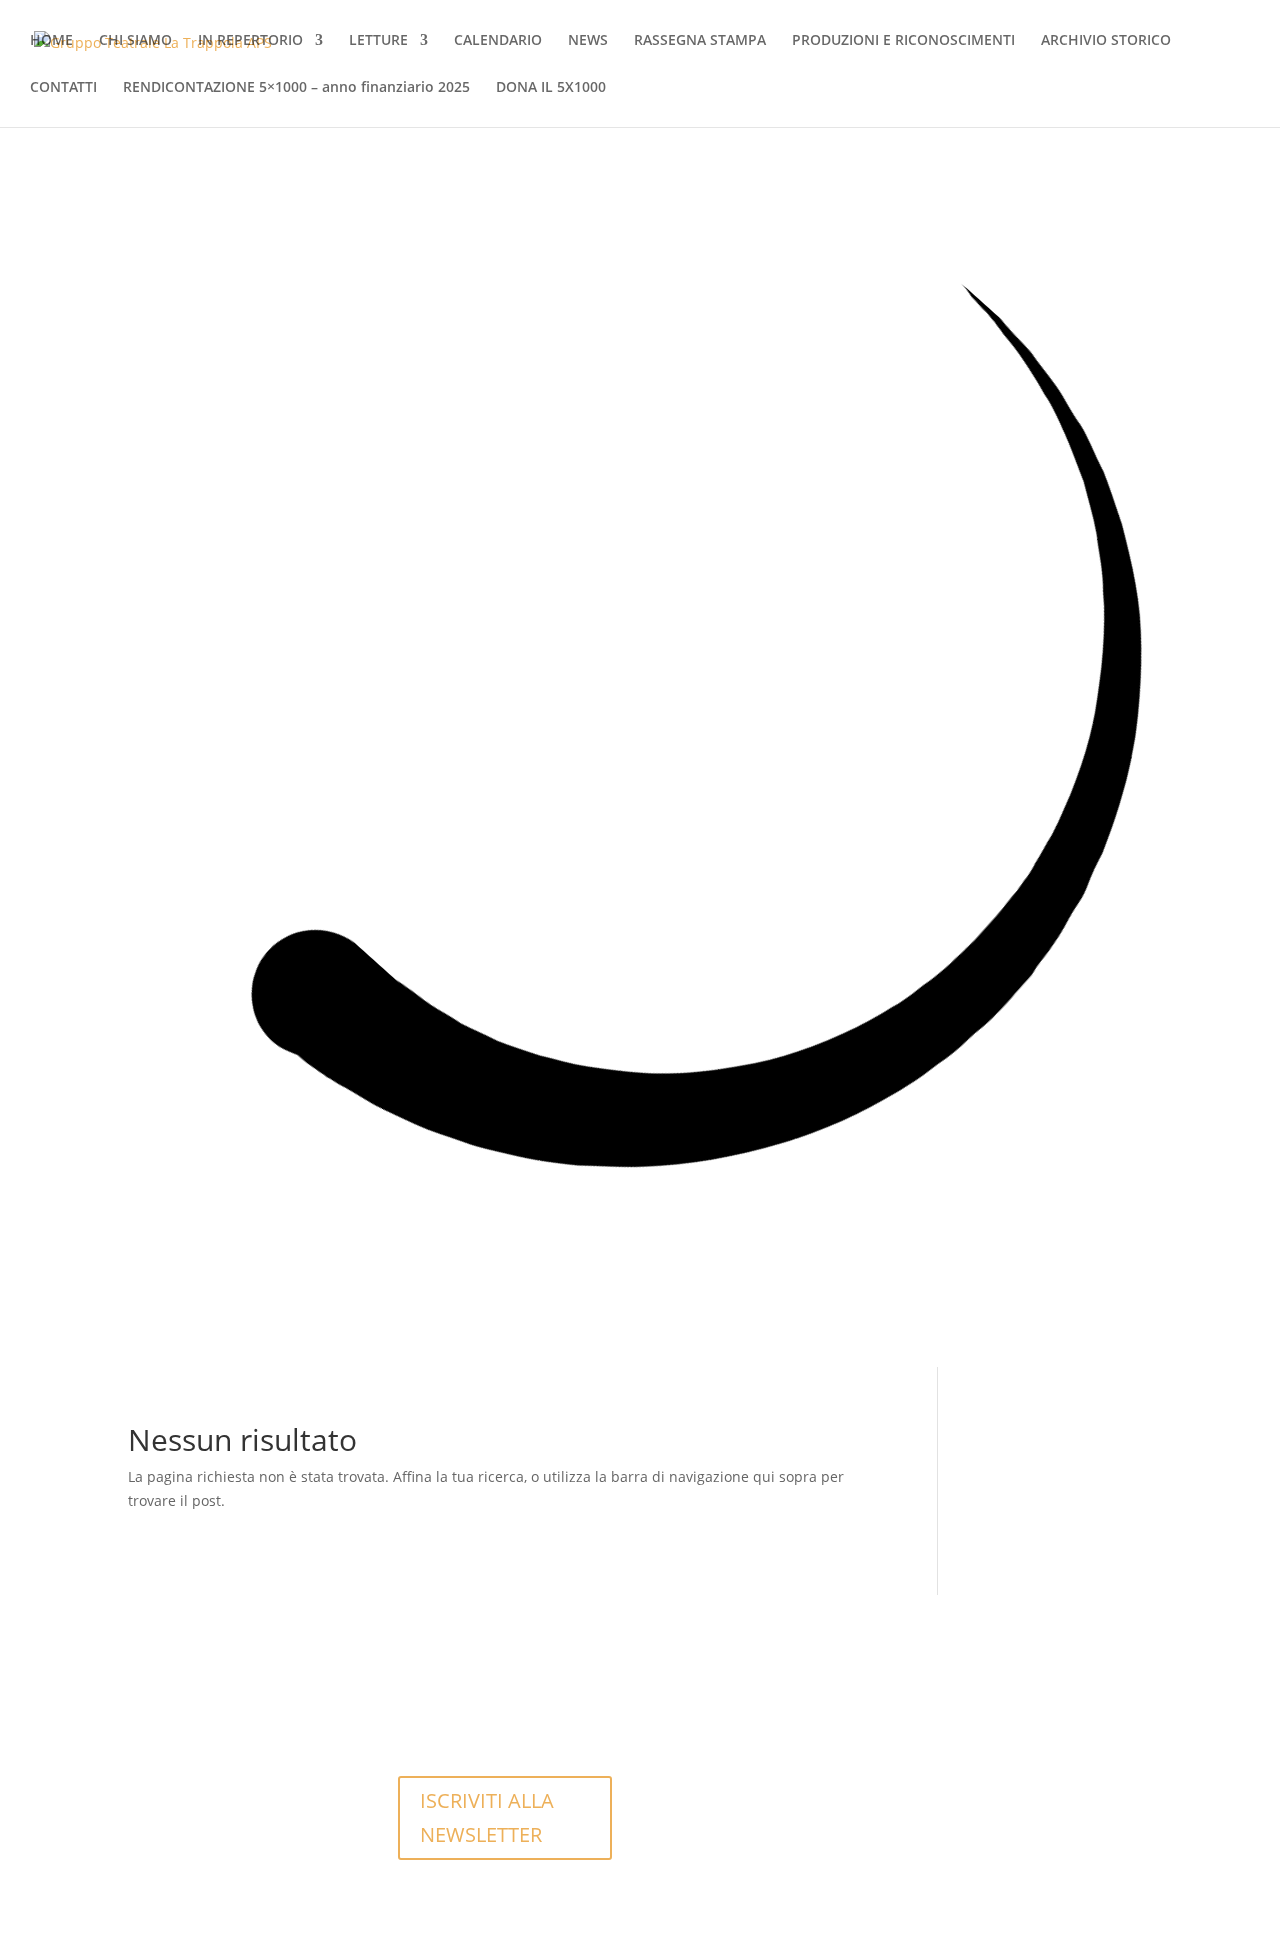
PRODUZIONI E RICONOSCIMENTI (903, 41)
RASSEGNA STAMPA (700, 41)
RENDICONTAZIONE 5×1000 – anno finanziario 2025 (296, 88)
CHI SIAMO (135, 41)
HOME (51, 41)
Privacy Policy (727, 1783)
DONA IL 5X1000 (551, 88)
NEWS (588, 41)
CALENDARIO (498, 41)
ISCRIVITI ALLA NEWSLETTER (487, 1817)
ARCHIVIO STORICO (1106, 41)
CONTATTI (63, 88)
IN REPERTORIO (250, 41)
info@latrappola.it (473, 1711)
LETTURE (378, 41)
